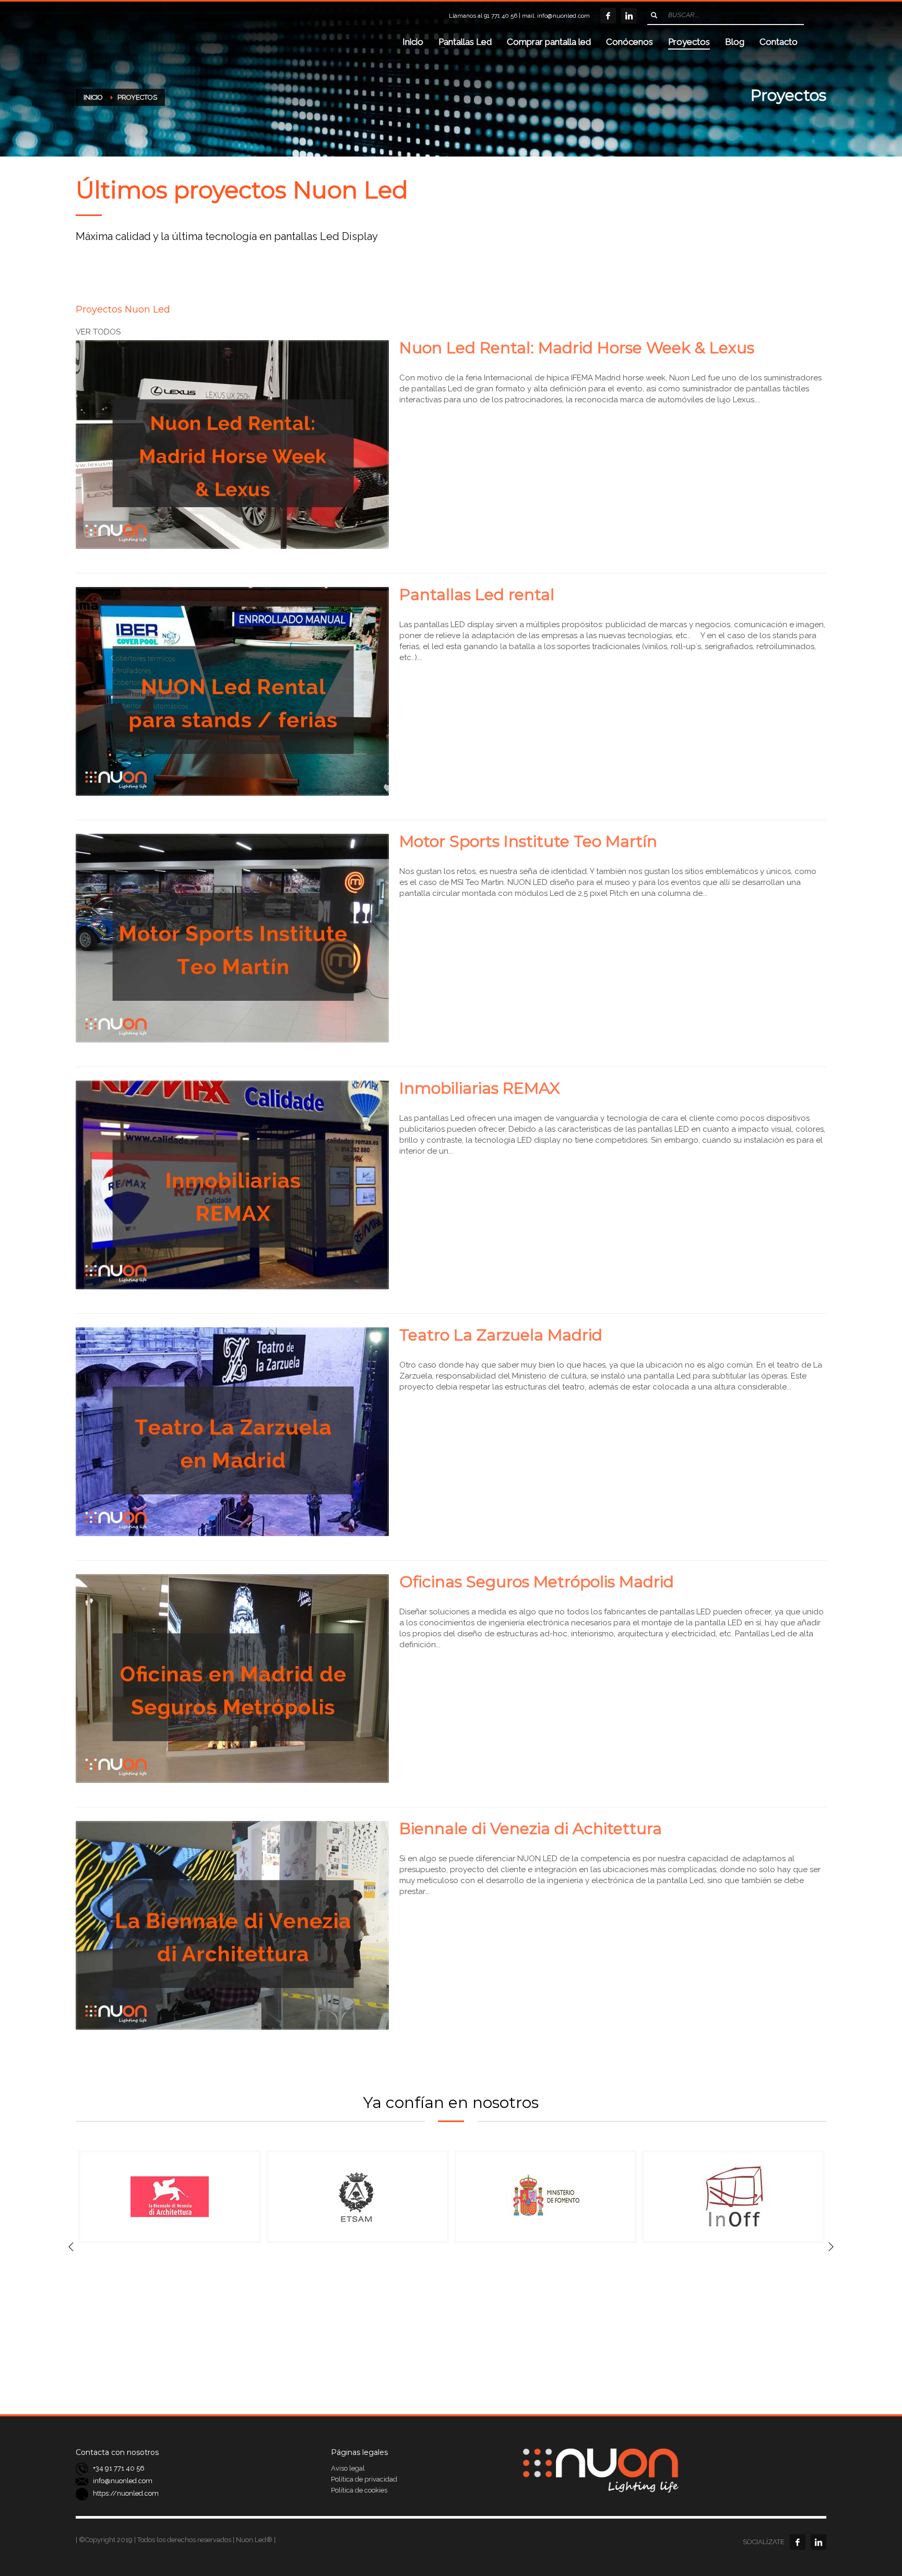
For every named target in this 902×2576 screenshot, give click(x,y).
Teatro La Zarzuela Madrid (501, 1335)
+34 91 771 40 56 (119, 2469)
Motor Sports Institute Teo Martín (528, 841)
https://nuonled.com (126, 2494)
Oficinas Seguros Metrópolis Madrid (537, 1582)
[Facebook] (608, 16)
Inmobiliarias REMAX (480, 1088)
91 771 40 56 (501, 16)
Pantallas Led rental (477, 595)
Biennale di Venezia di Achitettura (531, 1829)
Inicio (93, 97)
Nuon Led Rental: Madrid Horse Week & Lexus (577, 348)
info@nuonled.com (563, 16)
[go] (654, 15)
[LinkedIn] (629, 16)
